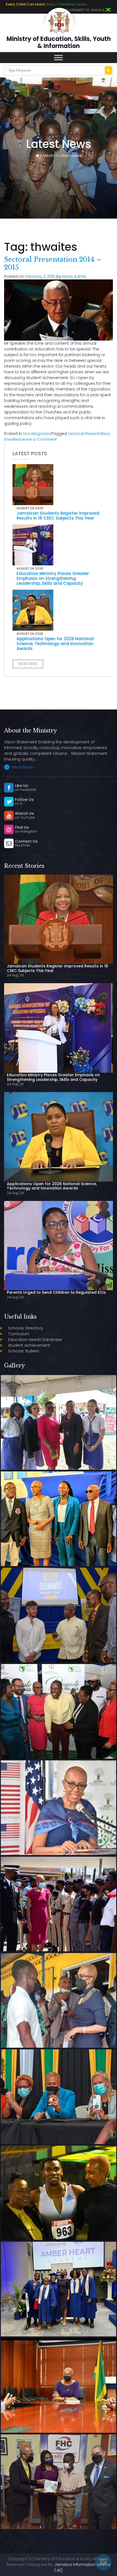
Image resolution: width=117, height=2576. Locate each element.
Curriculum (19, 1334)
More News (28, 664)
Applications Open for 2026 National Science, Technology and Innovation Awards (55, 644)
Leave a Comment (39, 439)
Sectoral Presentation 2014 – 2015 (53, 263)
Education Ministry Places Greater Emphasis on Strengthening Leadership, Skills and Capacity (53, 578)
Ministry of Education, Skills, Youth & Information (59, 42)
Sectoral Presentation (89, 434)
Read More (22, 767)
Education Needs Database (35, 1340)
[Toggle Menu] (59, 58)
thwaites (12, 439)
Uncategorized (37, 434)
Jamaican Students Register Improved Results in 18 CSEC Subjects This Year (58, 516)
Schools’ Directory (26, 1328)
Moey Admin (74, 276)
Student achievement (29, 1345)
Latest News (70, 156)
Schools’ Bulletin (24, 1351)
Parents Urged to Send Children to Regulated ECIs (56, 1292)
